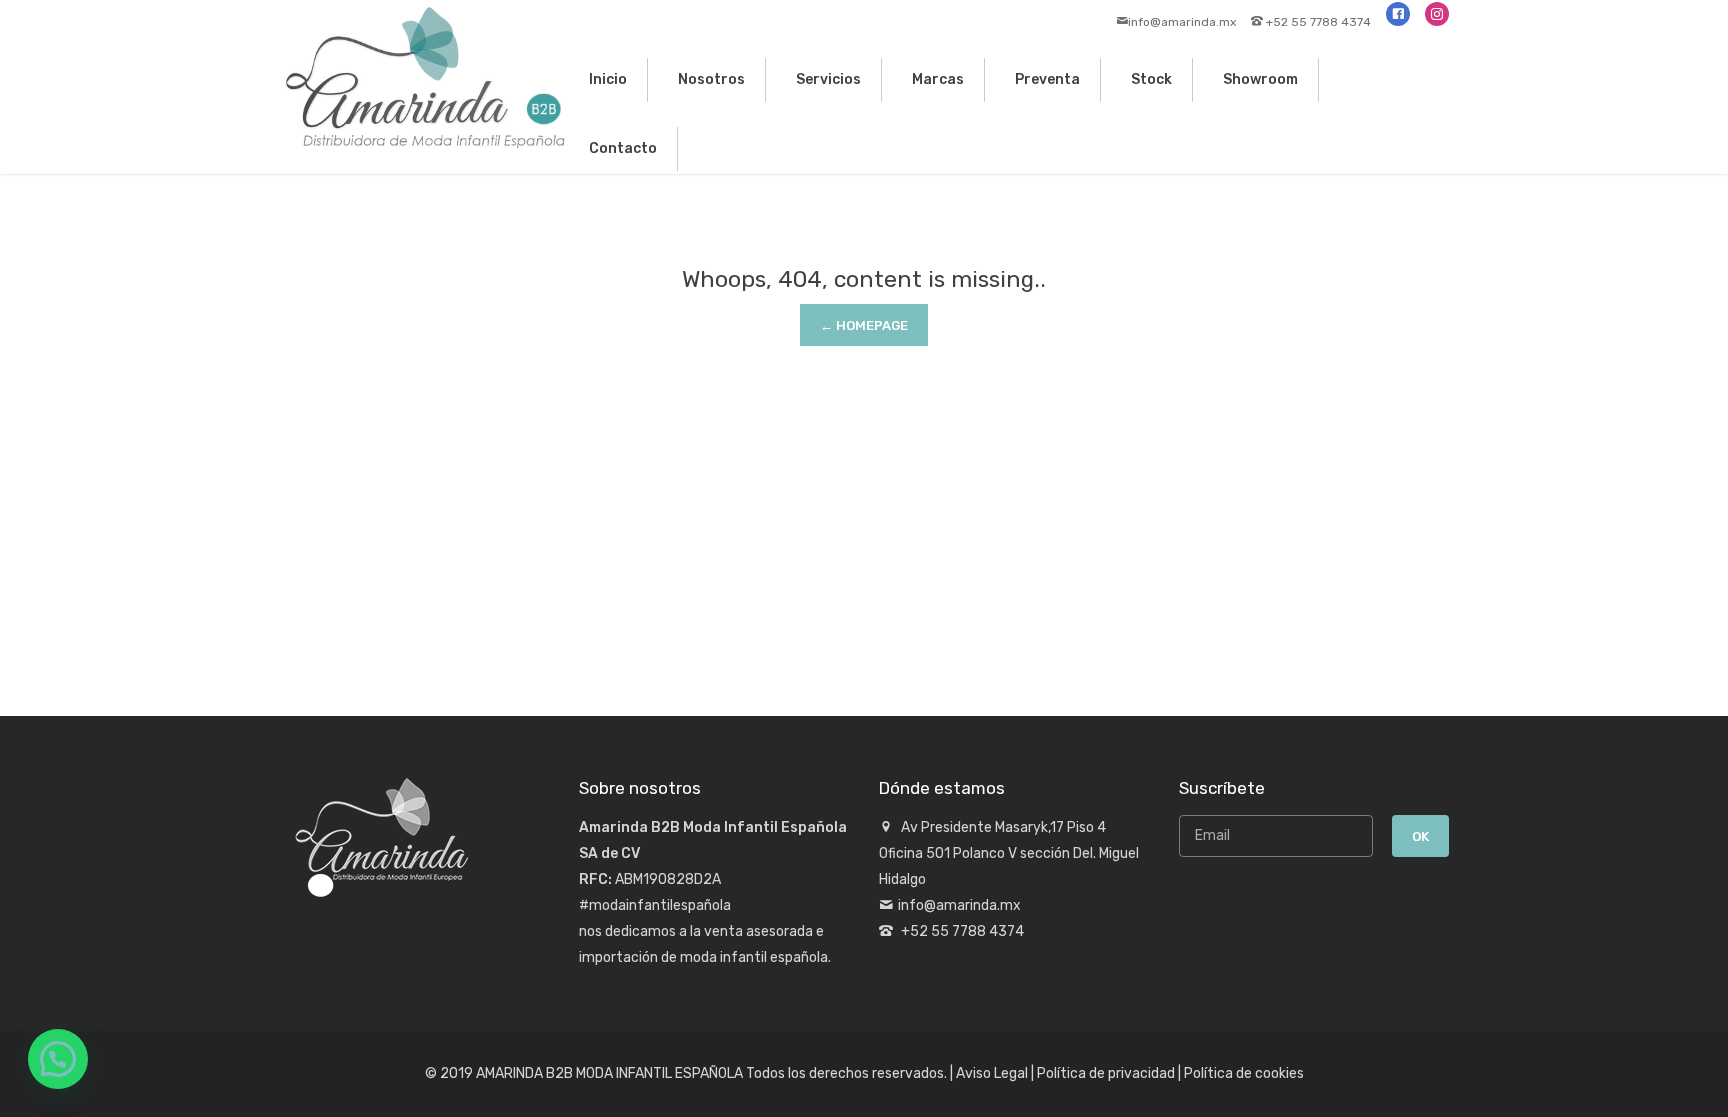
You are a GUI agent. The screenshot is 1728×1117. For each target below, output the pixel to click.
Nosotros (711, 79)
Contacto (623, 148)
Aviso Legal (992, 1073)
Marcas (938, 79)
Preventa (1047, 79)
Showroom (1260, 79)
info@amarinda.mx (1182, 22)
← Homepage (864, 325)
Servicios (828, 79)
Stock (1151, 79)
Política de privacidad (1106, 1073)
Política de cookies (1244, 1073)
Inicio (608, 79)
